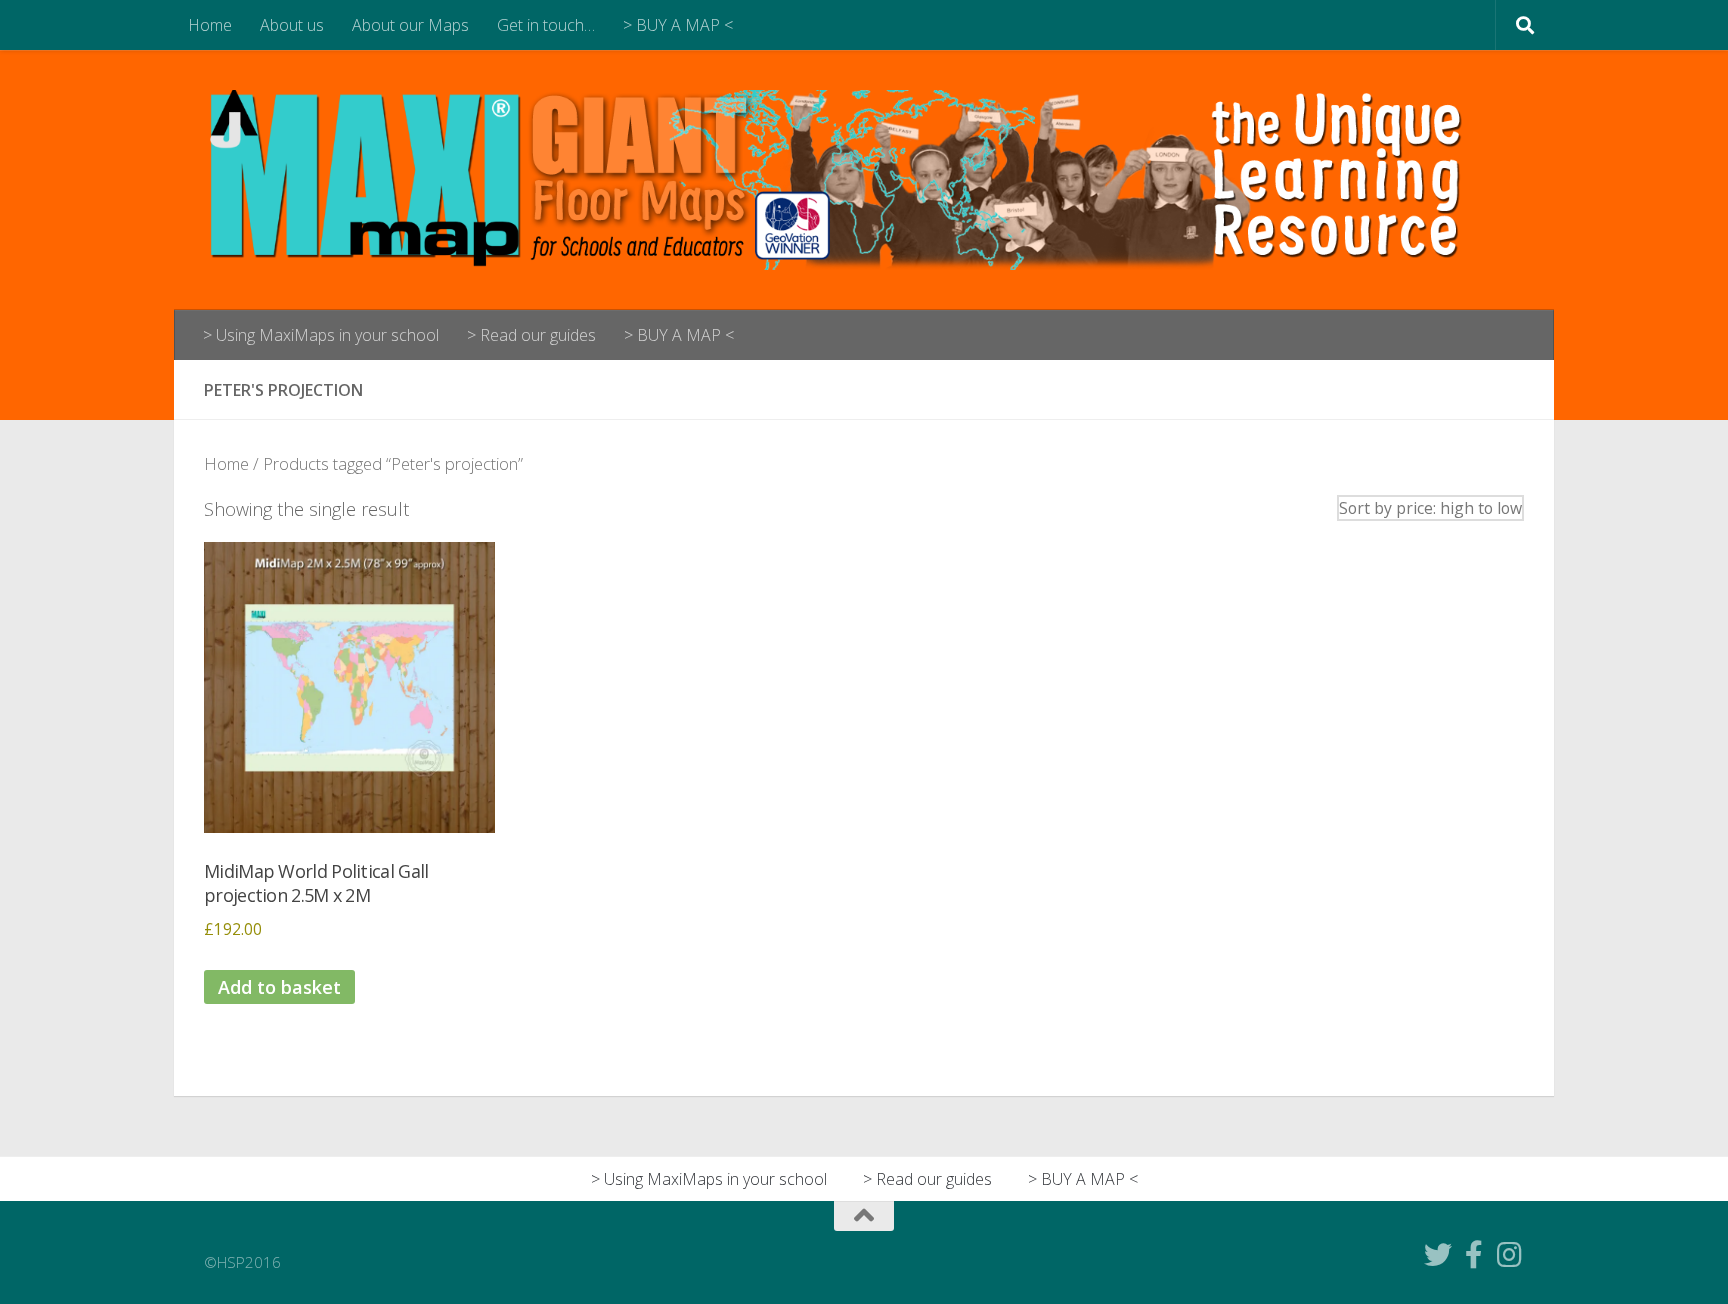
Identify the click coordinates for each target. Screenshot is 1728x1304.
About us (292, 25)
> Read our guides (531, 335)
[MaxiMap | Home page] (847, 180)
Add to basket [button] (279, 987)
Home (210, 25)
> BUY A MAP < (678, 25)
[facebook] (1474, 1255)
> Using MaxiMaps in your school (321, 335)
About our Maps (410, 25)
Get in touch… (546, 25)
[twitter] (1438, 1255)
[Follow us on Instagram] (1510, 1255)
